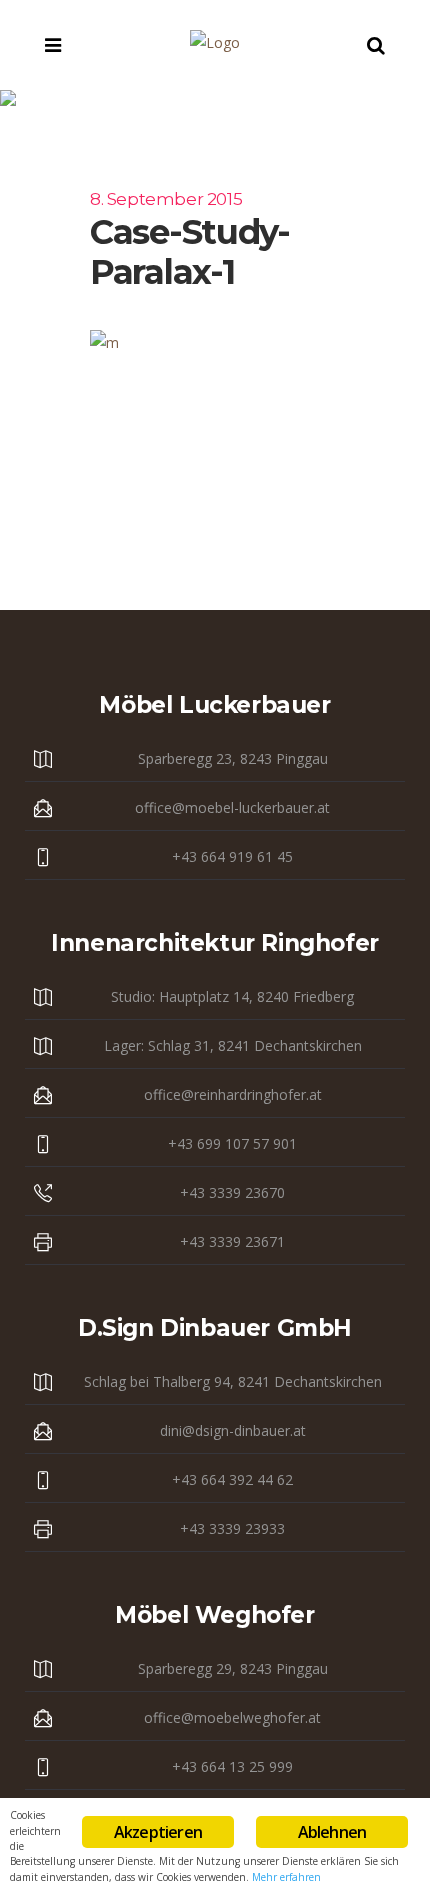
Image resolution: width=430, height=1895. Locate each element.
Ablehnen (332, 1832)
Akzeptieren (158, 1832)
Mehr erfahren (286, 1877)
